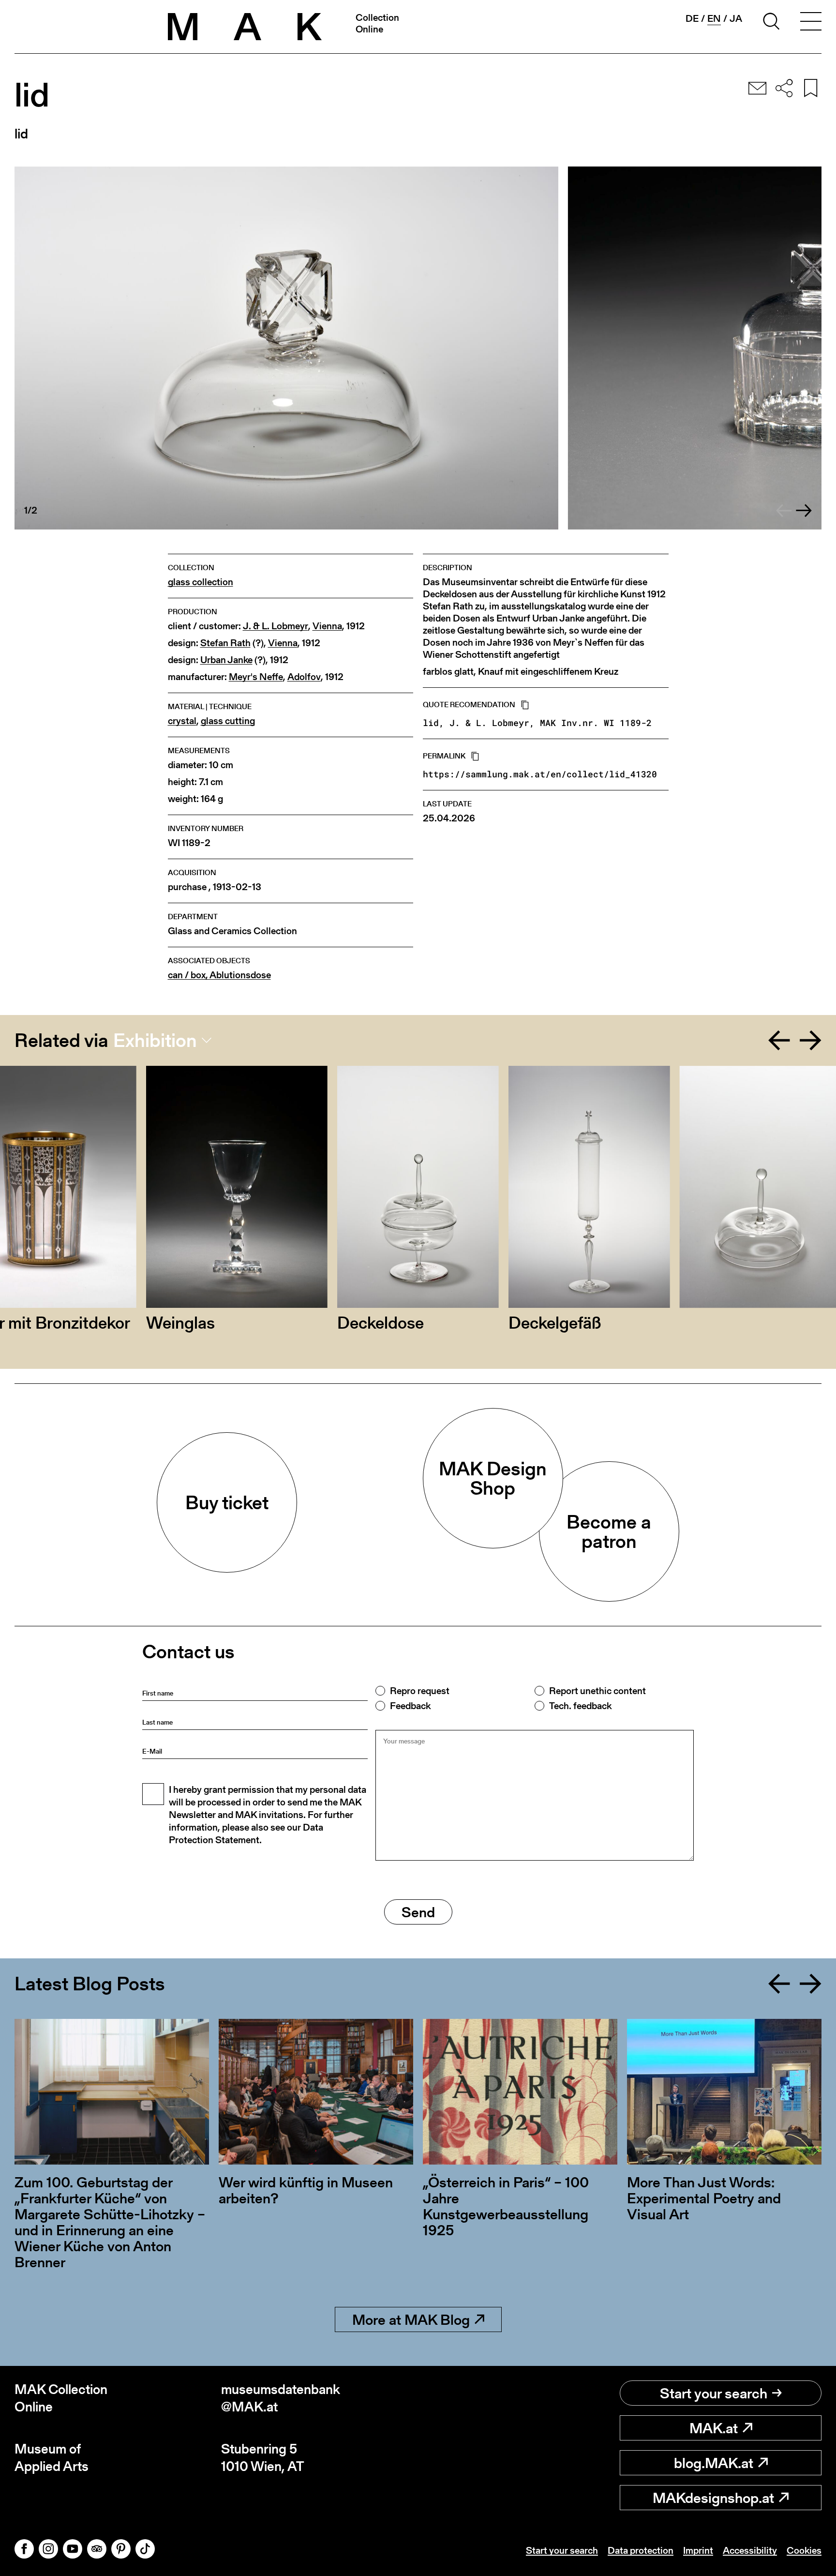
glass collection (201, 582)
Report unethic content (597, 1691)
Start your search (714, 2393)
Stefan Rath (225, 643)
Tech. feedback (580, 1706)
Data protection (641, 2550)
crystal (182, 721)
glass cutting (228, 721)
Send (418, 1912)
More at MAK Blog (411, 2319)
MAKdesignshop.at (713, 2498)
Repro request (420, 1691)
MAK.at (714, 2428)
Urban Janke (226, 660)
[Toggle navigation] (811, 23)
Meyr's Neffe (256, 677)
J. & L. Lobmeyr (276, 626)
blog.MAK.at (714, 2463)
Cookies (804, 2550)
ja (736, 18)
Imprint (698, 2550)
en (714, 19)
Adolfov (304, 677)
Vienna (327, 626)
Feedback (410, 1706)
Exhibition (155, 1040)
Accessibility (750, 2550)
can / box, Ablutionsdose (219, 975)
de (692, 18)
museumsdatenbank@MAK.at (281, 2398)
